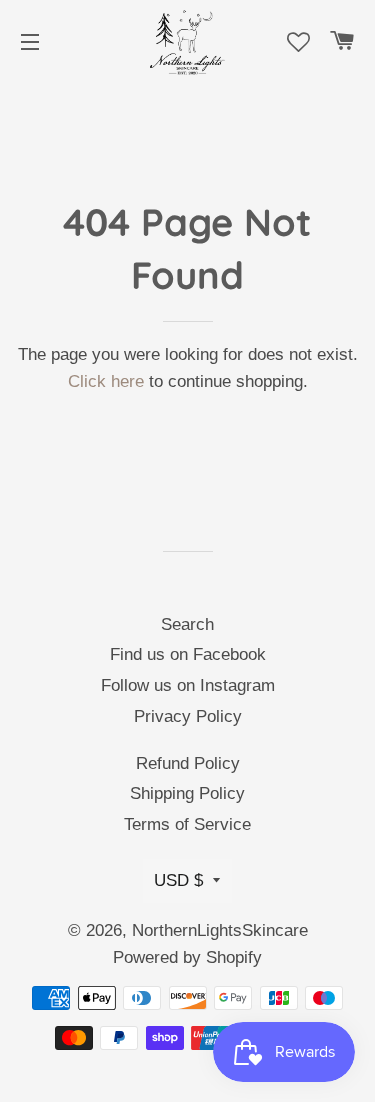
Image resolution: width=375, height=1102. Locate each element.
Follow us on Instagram (188, 685)
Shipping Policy (187, 793)
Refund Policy (188, 763)
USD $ (178, 880)
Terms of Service (187, 824)
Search (187, 624)
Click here (106, 381)
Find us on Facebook (188, 654)
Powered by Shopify (187, 957)
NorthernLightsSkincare (220, 930)
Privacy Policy (188, 716)
